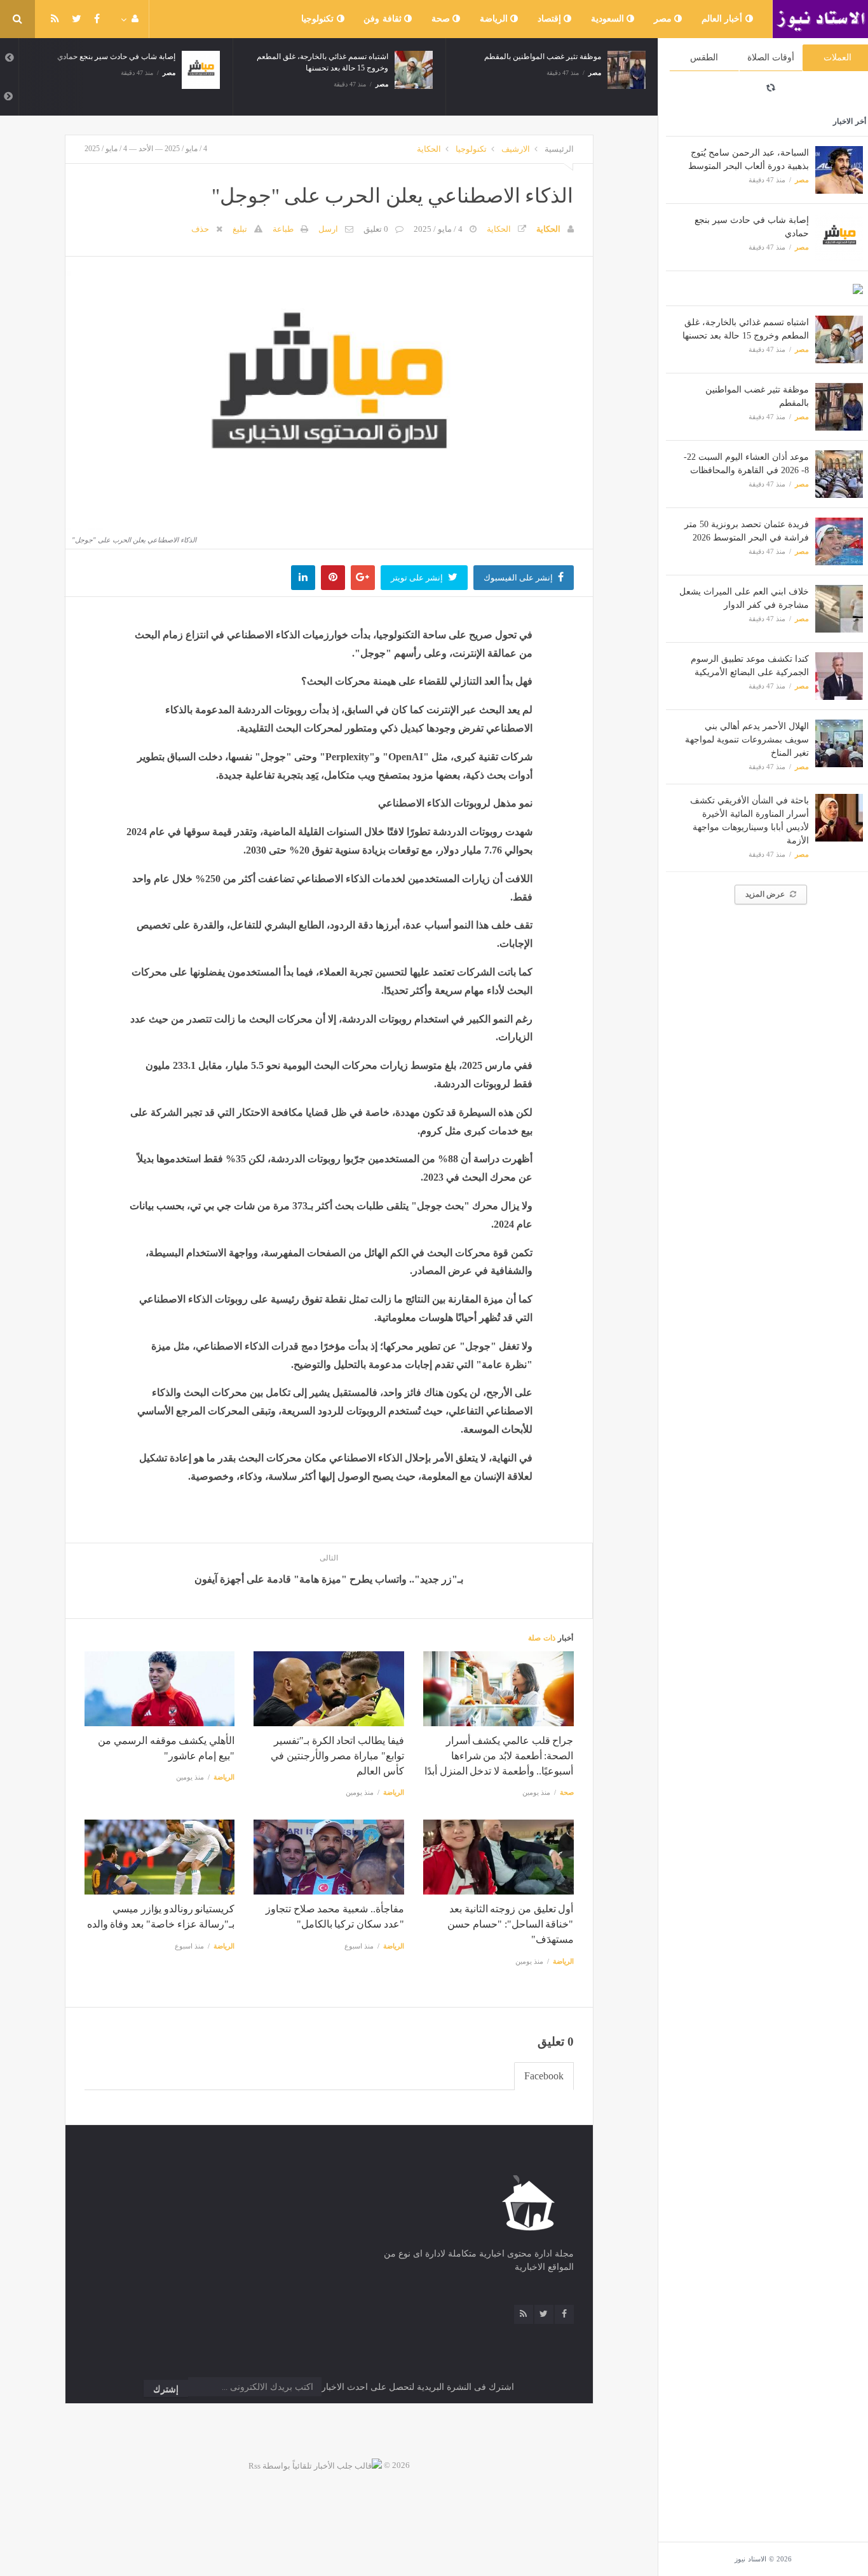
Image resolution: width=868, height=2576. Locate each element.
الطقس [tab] (704, 57)
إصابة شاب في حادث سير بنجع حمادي (116, 57)
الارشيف (516, 149)
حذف (200, 229)
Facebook (544, 2076)
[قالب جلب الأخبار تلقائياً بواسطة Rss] (315, 2465)
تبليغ (240, 229)
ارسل (328, 229)
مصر (664, 19)
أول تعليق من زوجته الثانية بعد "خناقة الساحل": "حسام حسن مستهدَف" (510, 1924)
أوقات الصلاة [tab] (771, 57)
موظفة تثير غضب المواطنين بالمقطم (543, 57)
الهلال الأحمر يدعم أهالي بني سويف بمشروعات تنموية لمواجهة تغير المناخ (747, 740)
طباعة (283, 229)
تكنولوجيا (319, 19)
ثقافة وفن (384, 19)
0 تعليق (376, 229)
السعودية (609, 19)
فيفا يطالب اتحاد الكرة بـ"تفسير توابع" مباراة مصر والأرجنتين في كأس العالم (337, 1756)
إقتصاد (551, 19)
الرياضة (495, 19)
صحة (442, 19)
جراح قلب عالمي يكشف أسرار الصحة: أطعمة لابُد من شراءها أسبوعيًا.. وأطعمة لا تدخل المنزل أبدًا (499, 1756)
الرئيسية (559, 149)
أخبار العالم (723, 19)
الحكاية (429, 149)
